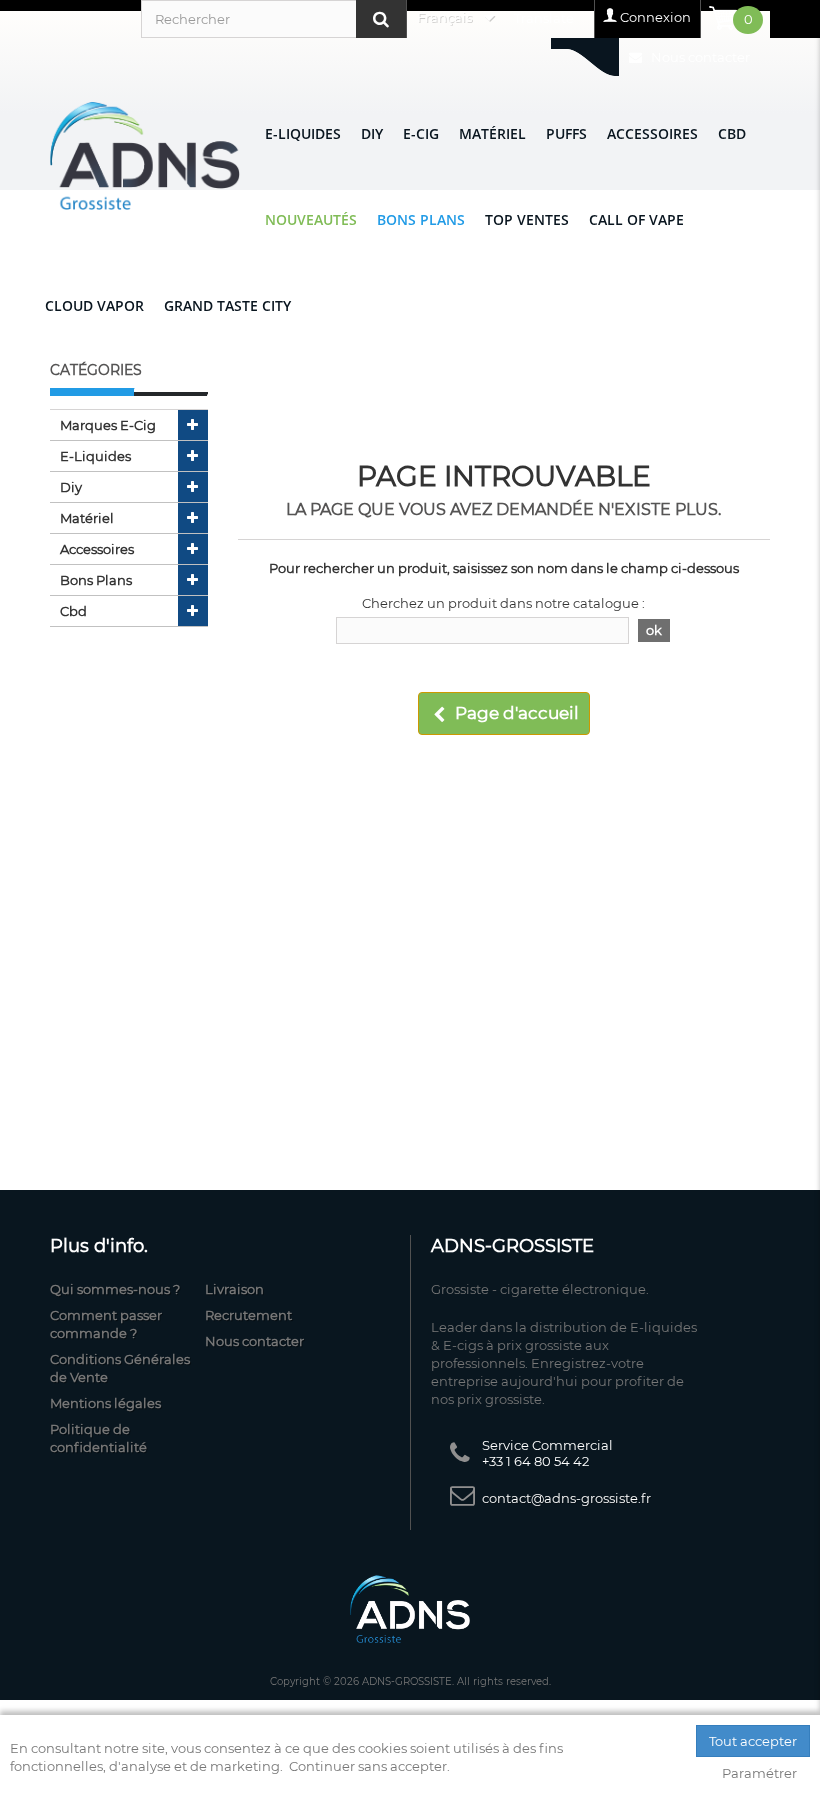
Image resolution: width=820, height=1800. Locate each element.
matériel (87, 518)
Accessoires (652, 133)
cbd (73, 611)
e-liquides (95, 456)
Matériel (492, 133)
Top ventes (527, 219)
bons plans (96, 580)
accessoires (97, 549)
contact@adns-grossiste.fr (566, 1498)
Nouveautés (311, 219)
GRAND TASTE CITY (227, 305)
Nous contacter (699, 57)
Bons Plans (421, 219)
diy (71, 487)
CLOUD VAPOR (94, 305)
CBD (732, 133)
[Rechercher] (381, 19)
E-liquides (303, 133)
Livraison (234, 1289)
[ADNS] (145, 155)
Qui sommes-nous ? (115, 1289)
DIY (372, 133)
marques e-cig (108, 425)
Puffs (566, 133)
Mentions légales (105, 1403)
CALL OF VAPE (636, 219)
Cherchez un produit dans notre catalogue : (503, 603)
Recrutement (248, 1315)
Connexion (655, 17)
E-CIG (421, 133)
